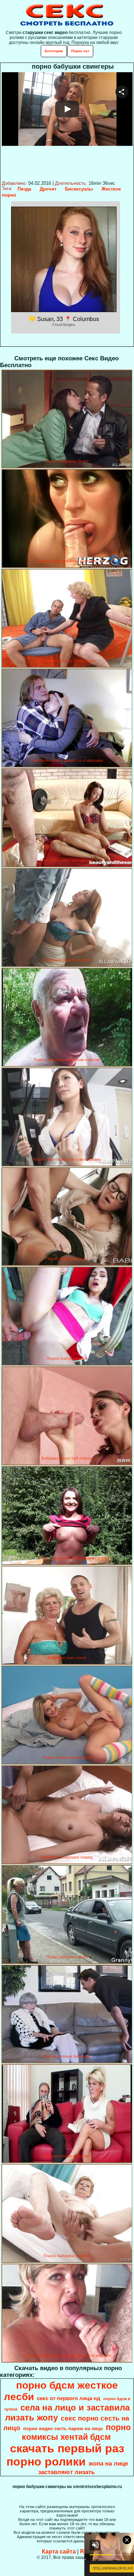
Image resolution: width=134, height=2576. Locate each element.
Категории (54, 51)
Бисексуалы (79, 189)
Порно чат (80, 51)
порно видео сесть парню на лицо (63, 2429)
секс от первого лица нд (69, 2398)
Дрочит (48, 189)
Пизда (24, 189)
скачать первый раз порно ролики (65, 2455)
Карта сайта (59, 2552)
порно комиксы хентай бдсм (76, 2432)
